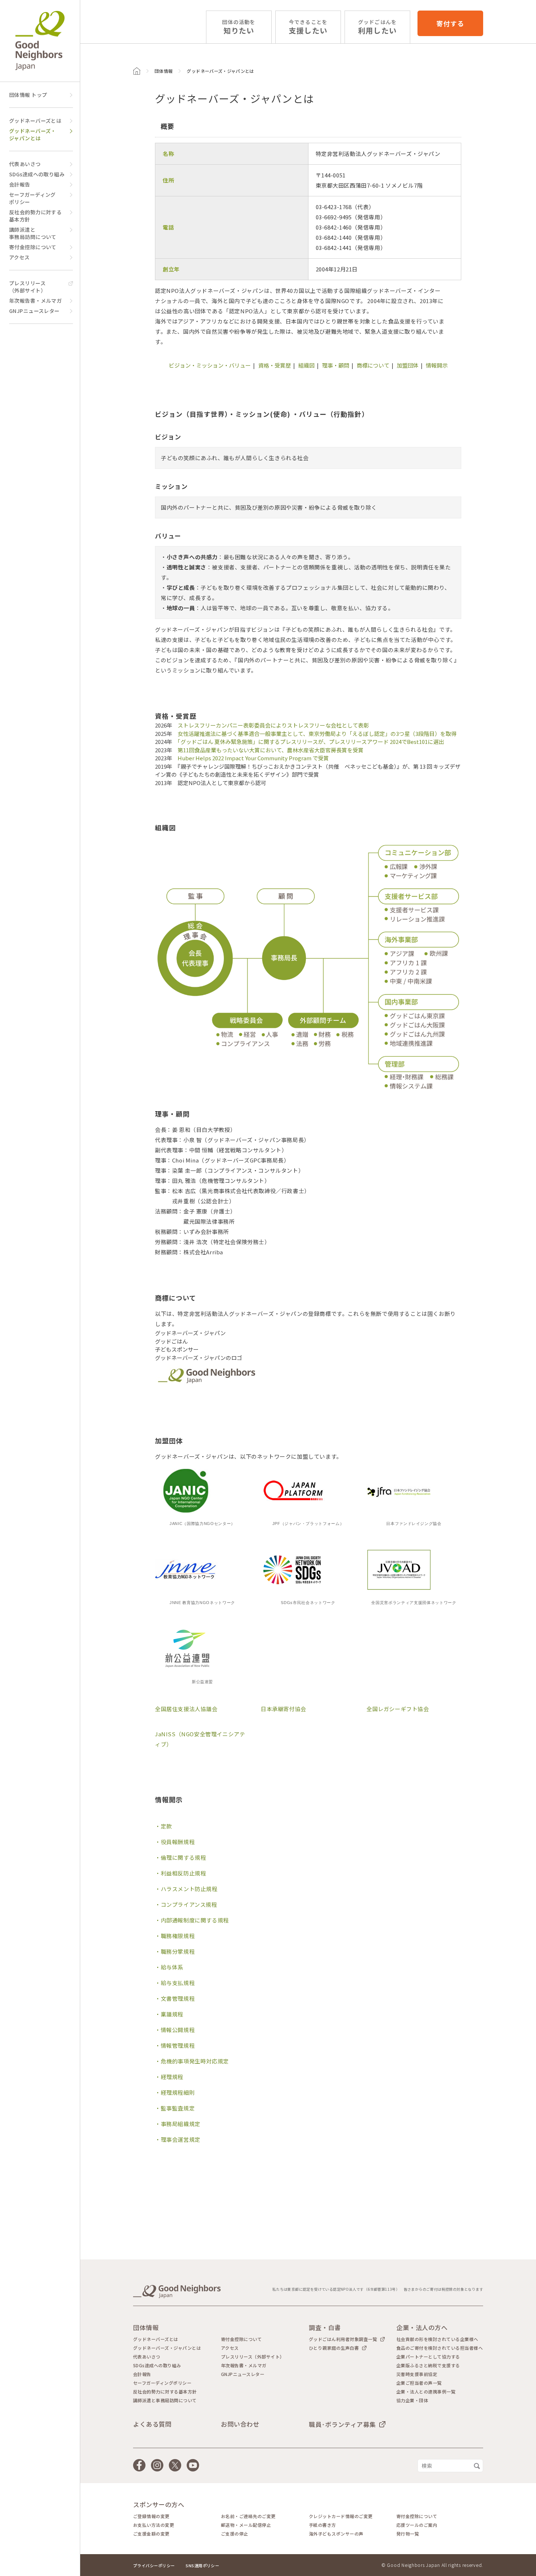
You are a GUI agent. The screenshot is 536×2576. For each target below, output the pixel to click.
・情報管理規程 (175, 2045)
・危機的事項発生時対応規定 (192, 2061)
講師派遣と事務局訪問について (33, 233)
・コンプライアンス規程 (186, 1904)
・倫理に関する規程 (180, 1857)
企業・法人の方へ (422, 2327)
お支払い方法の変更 (154, 2525)
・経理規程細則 (175, 2092)
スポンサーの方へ (159, 2504)
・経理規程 (169, 2077)
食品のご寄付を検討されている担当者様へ (440, 2348)
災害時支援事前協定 (417, 2374)
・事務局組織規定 (178, 2124)
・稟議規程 (169, 2014)
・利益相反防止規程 (180, 1873)
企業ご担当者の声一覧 (419, 2383)
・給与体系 (169, 1967)
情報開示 (437, 365)
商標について (373, 365)
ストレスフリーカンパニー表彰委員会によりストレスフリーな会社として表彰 (273, 725)
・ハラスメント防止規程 (186, 1889)
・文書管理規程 (175, 1998)
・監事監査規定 (175, 2108)
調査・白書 (325, 2327)
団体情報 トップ (28, 95)
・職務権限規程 (175, 1936)
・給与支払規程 (175, 1983)
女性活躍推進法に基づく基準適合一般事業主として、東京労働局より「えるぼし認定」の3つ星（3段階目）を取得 (317, 734)
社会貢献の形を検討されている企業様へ (437, 2339)
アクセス (20, 257)
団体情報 (164, 71)
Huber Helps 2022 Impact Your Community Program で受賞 (253, 758)
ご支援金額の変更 (151, 2534)
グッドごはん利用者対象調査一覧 (343, 2339)
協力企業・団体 (412, 2400)
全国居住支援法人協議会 (186, 1709)
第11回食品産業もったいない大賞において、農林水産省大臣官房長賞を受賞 (271, 750)
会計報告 (20, 184)
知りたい (239, 27)
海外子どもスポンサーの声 (336, 2534)
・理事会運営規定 (178, 2139)
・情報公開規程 (175, 2030)
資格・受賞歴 (275, 365)
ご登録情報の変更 (151, 2516)
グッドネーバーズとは (35, 121)
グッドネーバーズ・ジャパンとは (33, 134)
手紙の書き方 (323, 2525)
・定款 (164, 1826)
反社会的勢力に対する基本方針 (35, 216)
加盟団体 (408, 365)
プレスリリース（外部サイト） (28, 287)
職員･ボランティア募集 (342, 2424)
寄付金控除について (33, 247)
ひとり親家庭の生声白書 (334, 2348)
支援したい (308, 27)
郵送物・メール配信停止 (246, 2525)
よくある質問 (152, 2424)
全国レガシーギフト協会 (398, 1709)
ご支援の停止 (235, 2534)
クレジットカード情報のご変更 (341, 2516)
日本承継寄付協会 (283, 1709)
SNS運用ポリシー (202, 2565)
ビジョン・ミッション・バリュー (210, 365)
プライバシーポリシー (154, 2565)
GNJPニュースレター (34, 311)
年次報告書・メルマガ (35, 301)
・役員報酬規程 (175, 1842)
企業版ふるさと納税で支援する (428, 2365)
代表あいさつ (25, 164)
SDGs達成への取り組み (37, 174)
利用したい (377, 27)
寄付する (450, 23)
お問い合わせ (240, 2424)
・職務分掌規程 (175, 1951)
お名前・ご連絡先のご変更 (248, 2516)
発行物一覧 (408, 2534)
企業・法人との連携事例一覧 (426, 2392)
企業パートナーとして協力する (428, 2357)
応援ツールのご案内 (417, 2525)
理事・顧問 (336, 365)
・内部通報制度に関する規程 (192, 1920)
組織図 (306, 365)
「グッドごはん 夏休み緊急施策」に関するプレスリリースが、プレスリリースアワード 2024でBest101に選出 (311, 742)
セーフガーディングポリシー (32, 198)
